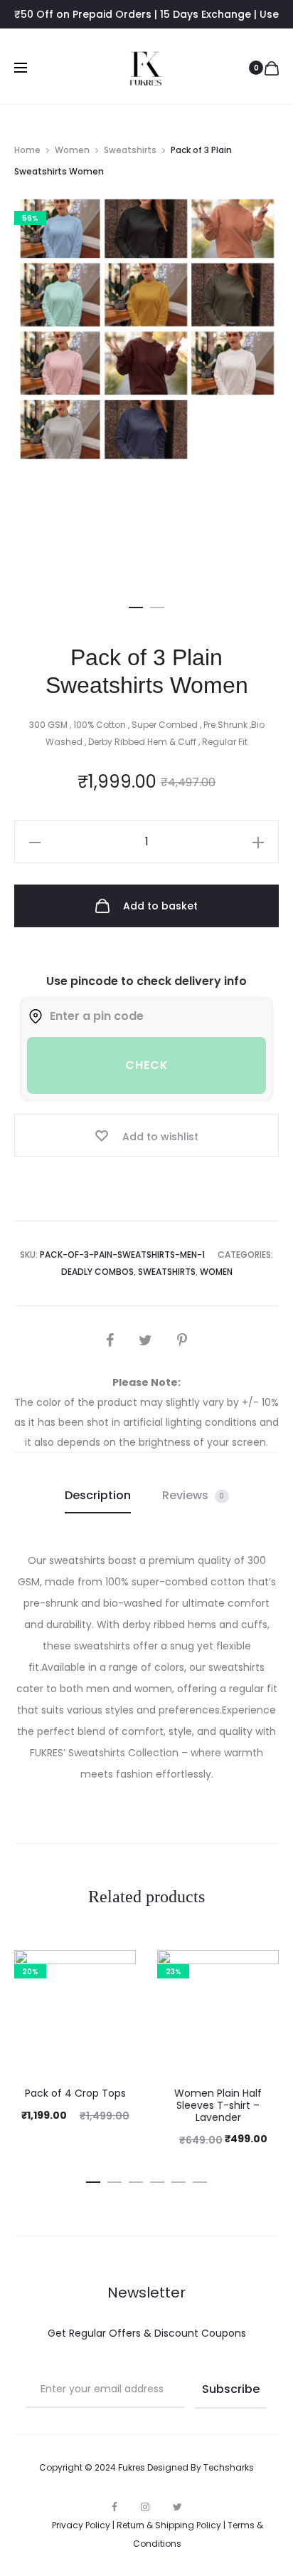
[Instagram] (145, 2507)
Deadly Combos (97, 1272)
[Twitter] (177, 2507)
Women (72, 150)
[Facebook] (114, 2507)
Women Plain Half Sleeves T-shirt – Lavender (218, 2105)
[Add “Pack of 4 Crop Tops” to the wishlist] (118, 1968)
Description (98, 1495)
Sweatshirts (130, 150)
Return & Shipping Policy (169, 2525)
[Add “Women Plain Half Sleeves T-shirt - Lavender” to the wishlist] (261, 1968)
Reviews (193, 1495)
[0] (272, 68)
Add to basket (159, 906)
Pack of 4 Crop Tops (75, 2093)
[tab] (98, 1496)
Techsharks (229, 2467)
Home (27, 150)
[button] (136, 605)
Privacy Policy (81, 2525)
